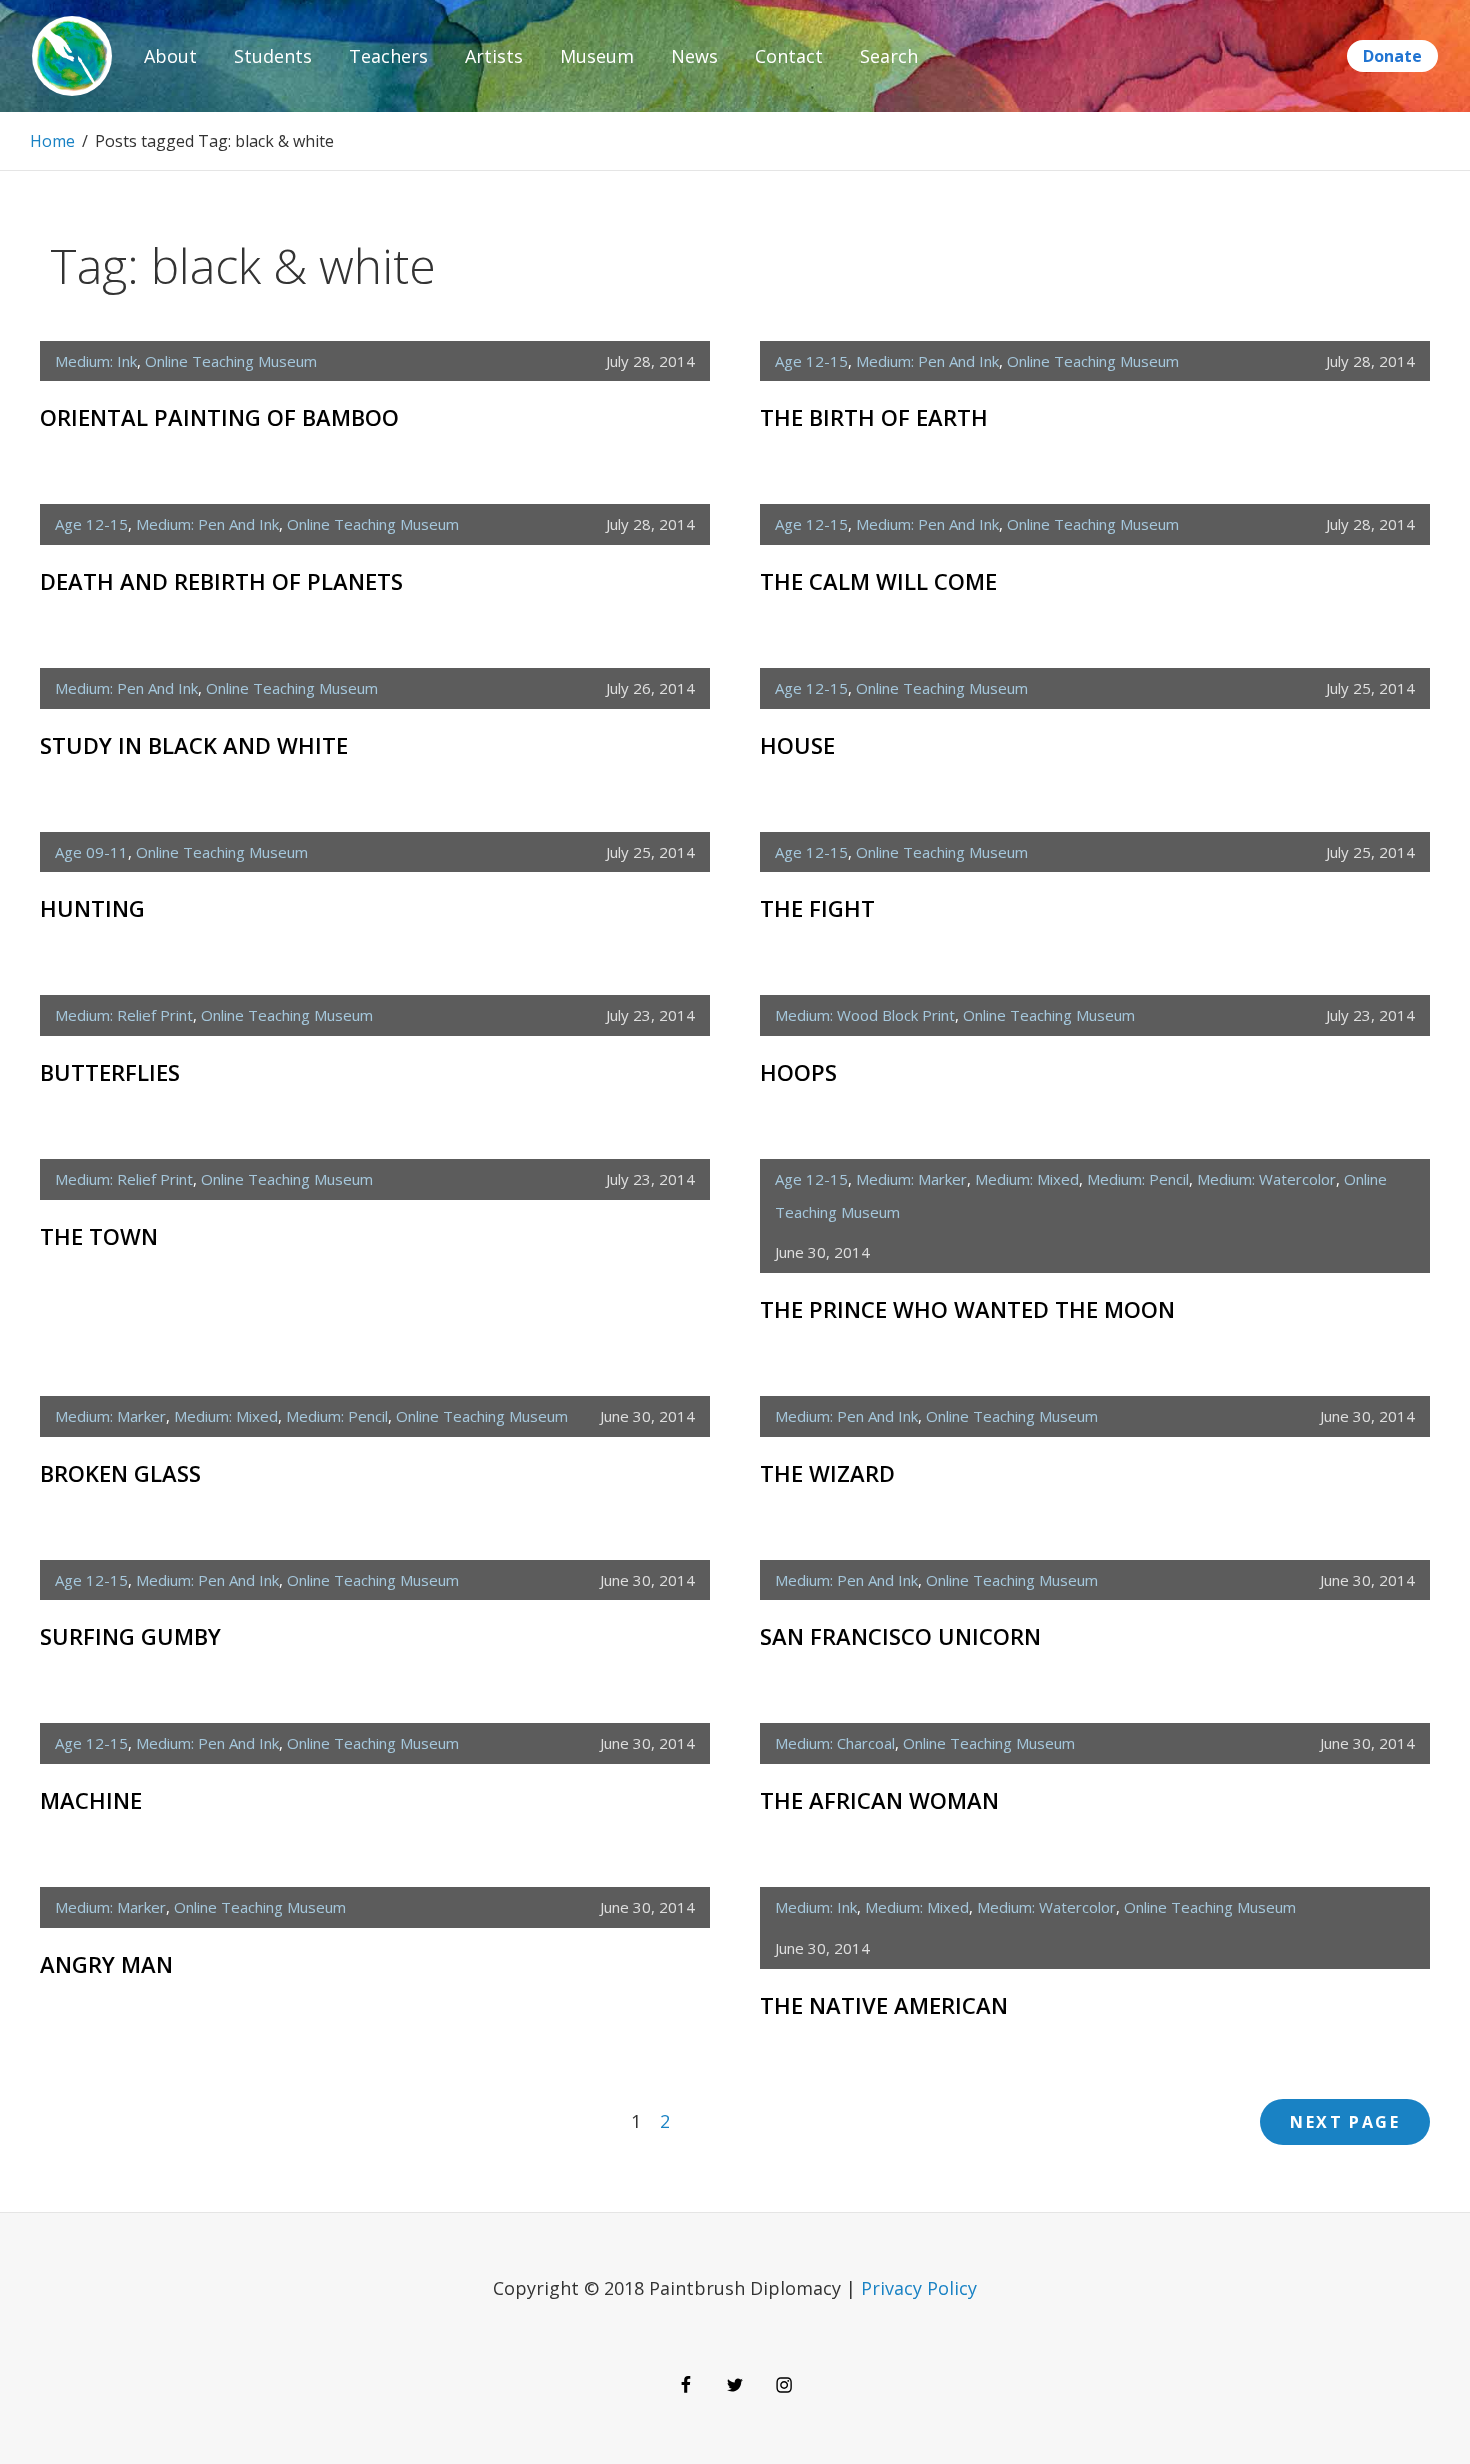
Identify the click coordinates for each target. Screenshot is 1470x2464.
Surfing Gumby (130, 1636)
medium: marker (911, 1179)
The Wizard (827, 1473)
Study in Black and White (194, 745)
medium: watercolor (1266, 1179)
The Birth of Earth (874, 417)
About (170, 56)
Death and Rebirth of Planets (221, 581)
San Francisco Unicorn (900, 1636)
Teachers (388, 56)
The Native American (884, 2005)
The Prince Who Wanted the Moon (967, 1309)
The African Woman (879, 1800)
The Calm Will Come (878, 581)
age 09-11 (91, 852)
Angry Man (106, 1964)
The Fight (817, 908)
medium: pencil (1138, 1179)
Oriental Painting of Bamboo (219, 417)
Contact (789, 56)
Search (889, 56)
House (797, 745)
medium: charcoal (835, 1743)
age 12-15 (811, 361)
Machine (91, 1800)
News (694, 56)
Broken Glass (120, 1473)
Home (52, 141)
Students (273, 56)
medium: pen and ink (927, 361)
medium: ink (96, 361)
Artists (494, 56)
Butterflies (110, 1072)
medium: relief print (124, 1015)
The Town (99, 1236)
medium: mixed (1027, 1179)
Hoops (798, 1072)
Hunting (92, 908)
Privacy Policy (919, 2288)
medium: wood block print (865, 1015)
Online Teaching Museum (231, 361)
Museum (597, 56)
